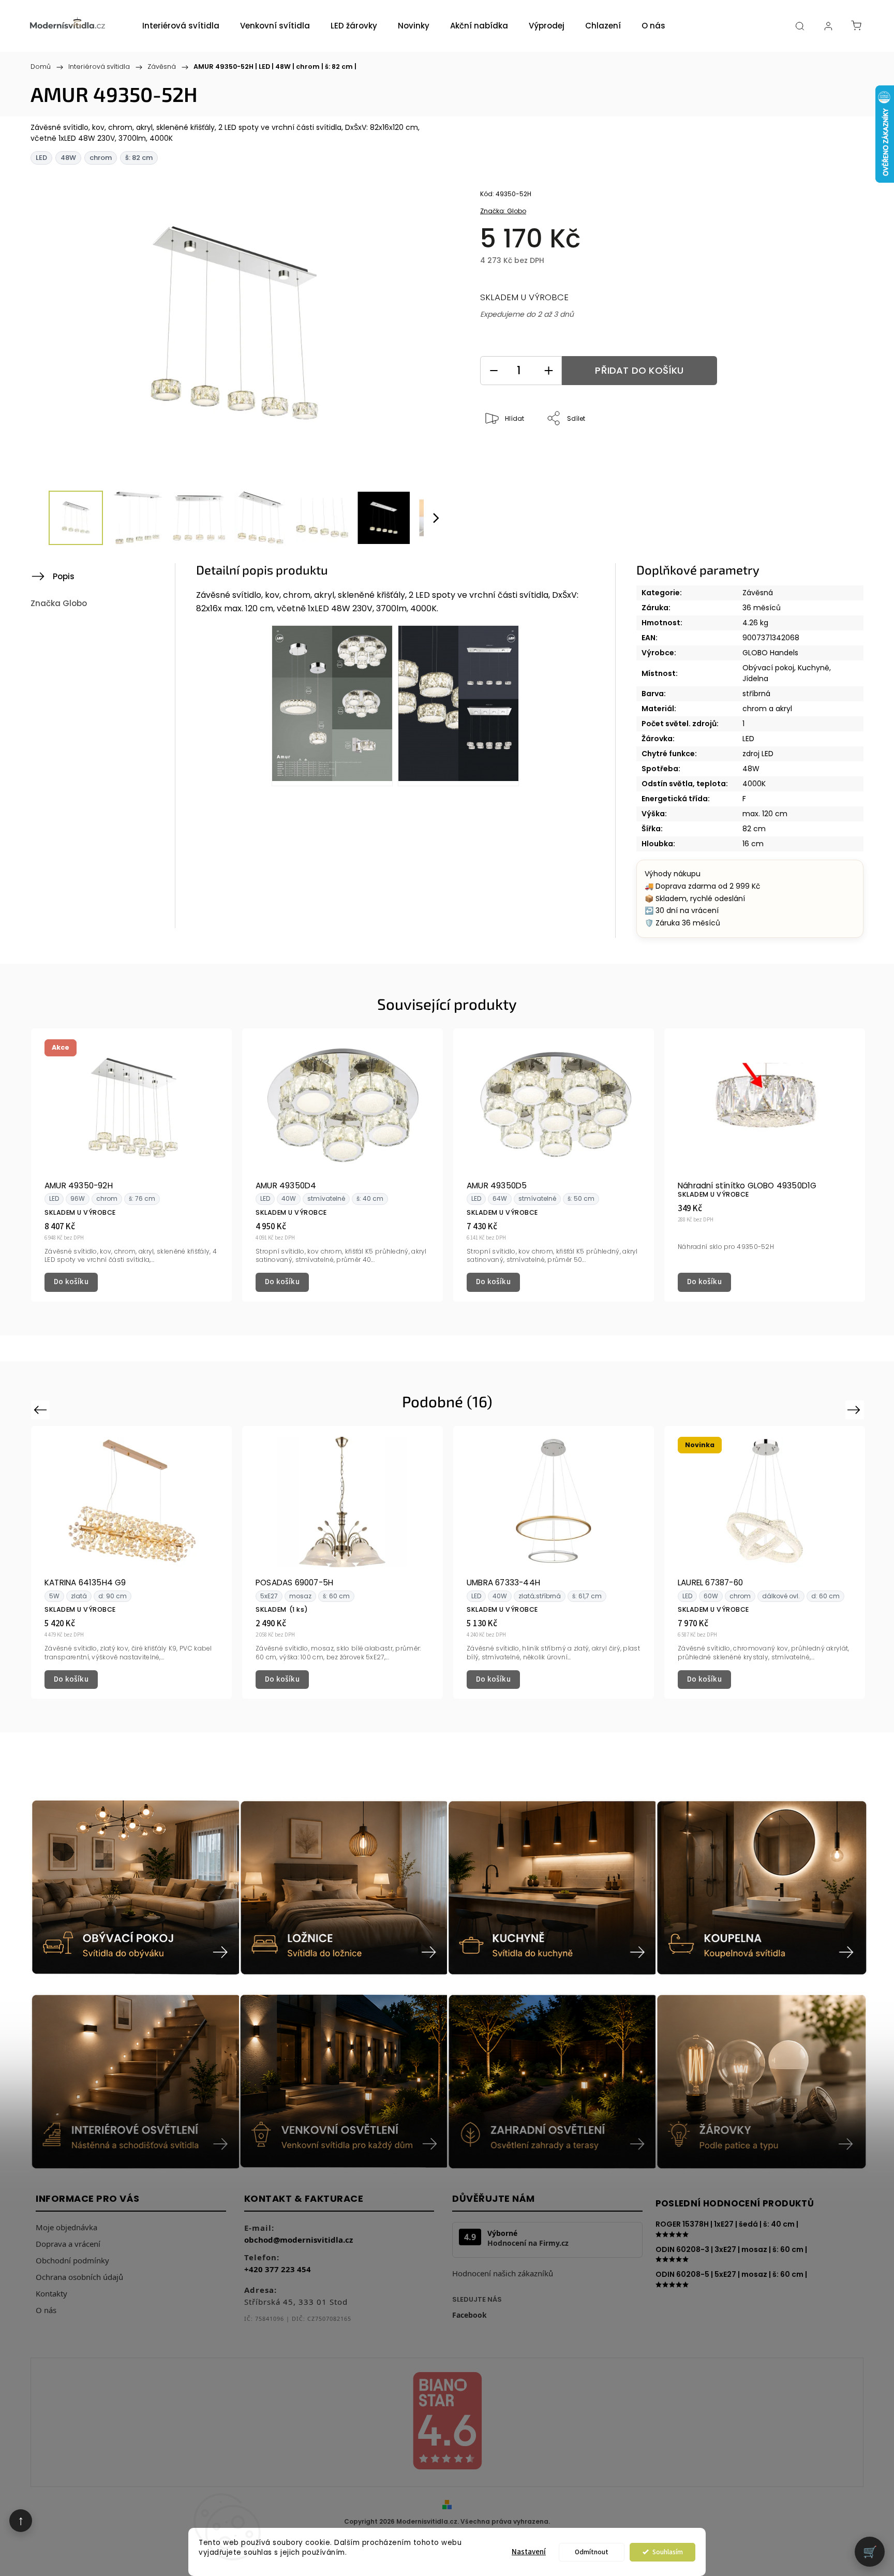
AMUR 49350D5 (497, 1186)
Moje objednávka (66, 2227)
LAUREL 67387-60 (710, 1583)
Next (856, 1409)
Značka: (503, 211)
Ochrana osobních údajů (79, 2277)
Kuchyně (814, 668)
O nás (46, 2310)
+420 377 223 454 (278, 2269)
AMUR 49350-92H (79, 1186)
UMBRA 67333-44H (503, 1583)
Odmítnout (592, 2552)
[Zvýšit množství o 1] (548, 371)
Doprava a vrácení (68, 2244)
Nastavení (529, 2552)
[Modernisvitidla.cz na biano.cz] (447, 2423)
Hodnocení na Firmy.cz (528, 2243)
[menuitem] (181, 26)
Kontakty (51, 2293)
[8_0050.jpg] (332, 705)
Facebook (470, 2315)
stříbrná (756, 694)
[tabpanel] (131, 1165)
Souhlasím (668, 2552)
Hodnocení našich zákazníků (503, 2273)
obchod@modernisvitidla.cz (299, 2240)
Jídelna (755, 679)
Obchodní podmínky (72, 2260)
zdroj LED (758, 754)
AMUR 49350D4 (286, 1186)
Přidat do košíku (639, 370)
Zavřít (813, 453)
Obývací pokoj (768, 668)
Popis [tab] (64, 576)
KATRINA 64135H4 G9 (85, 1583)
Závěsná (758, 593)
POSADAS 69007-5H (294, 1583)
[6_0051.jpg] (458, 705)
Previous (42, 1409)
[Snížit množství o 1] (494, 371)
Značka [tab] (59, 603)
